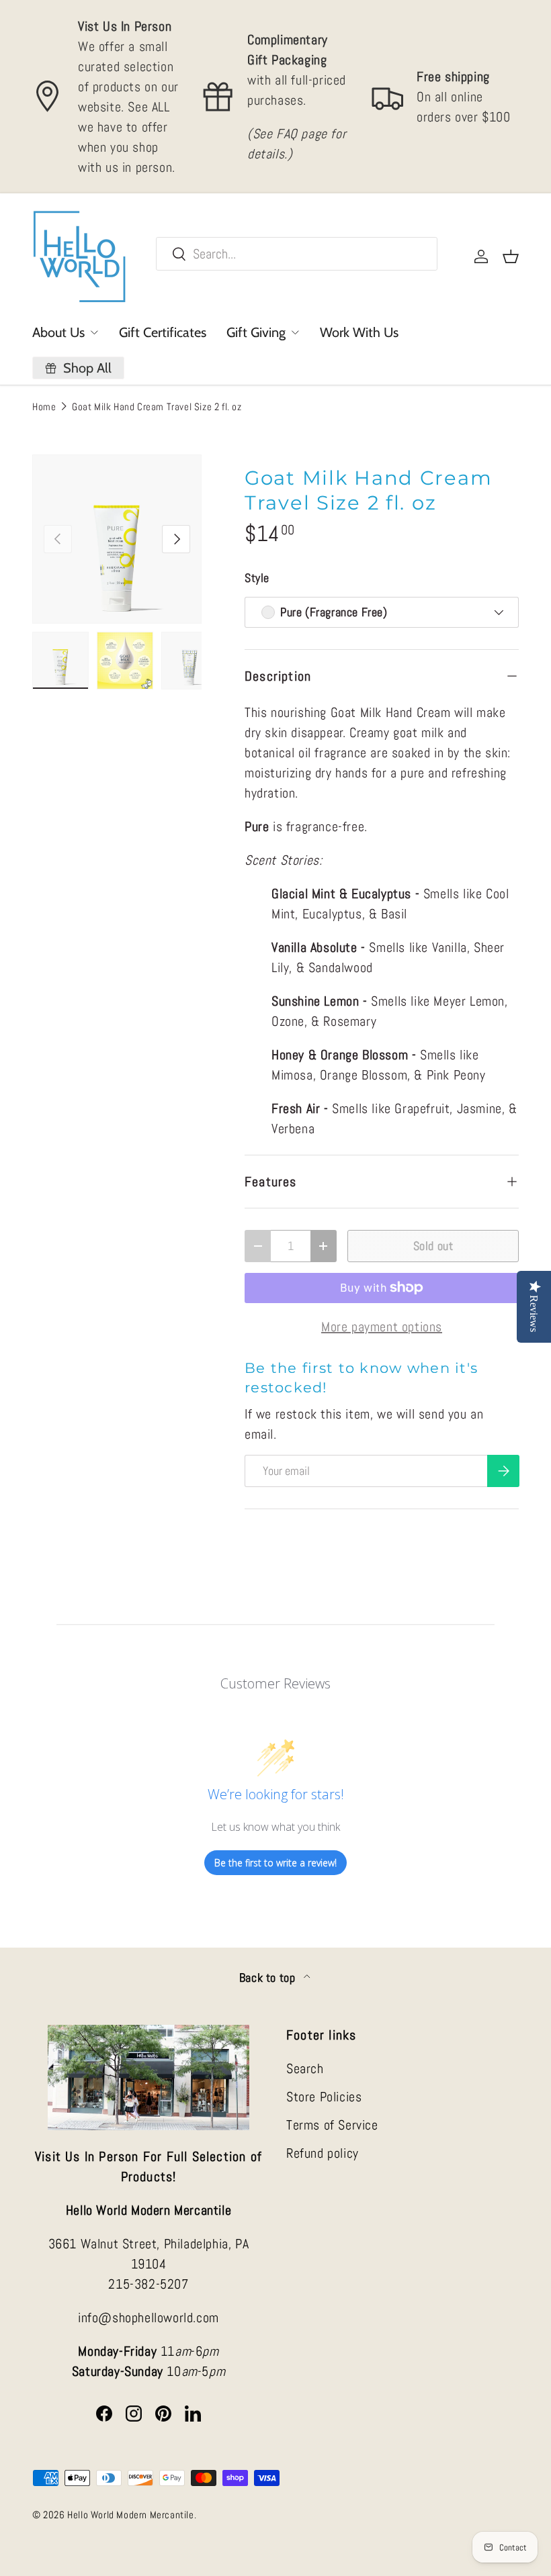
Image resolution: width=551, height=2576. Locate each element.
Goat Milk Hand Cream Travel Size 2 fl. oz (157, 407)
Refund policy (323, 2153)
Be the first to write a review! (275, 1863)
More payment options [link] (382, 1327)
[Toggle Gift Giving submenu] (295, 332)
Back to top (269, 1978)
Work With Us (359, 332)
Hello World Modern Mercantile (130, 2515)
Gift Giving (256, 332)
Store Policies (324, 2097)
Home (44, 407)
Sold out (433, 1246)
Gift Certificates (163, 332)
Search (305, 2068)
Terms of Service (332, 2125)
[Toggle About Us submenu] (94, 332)
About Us (58, 332)
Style (257, 578)
